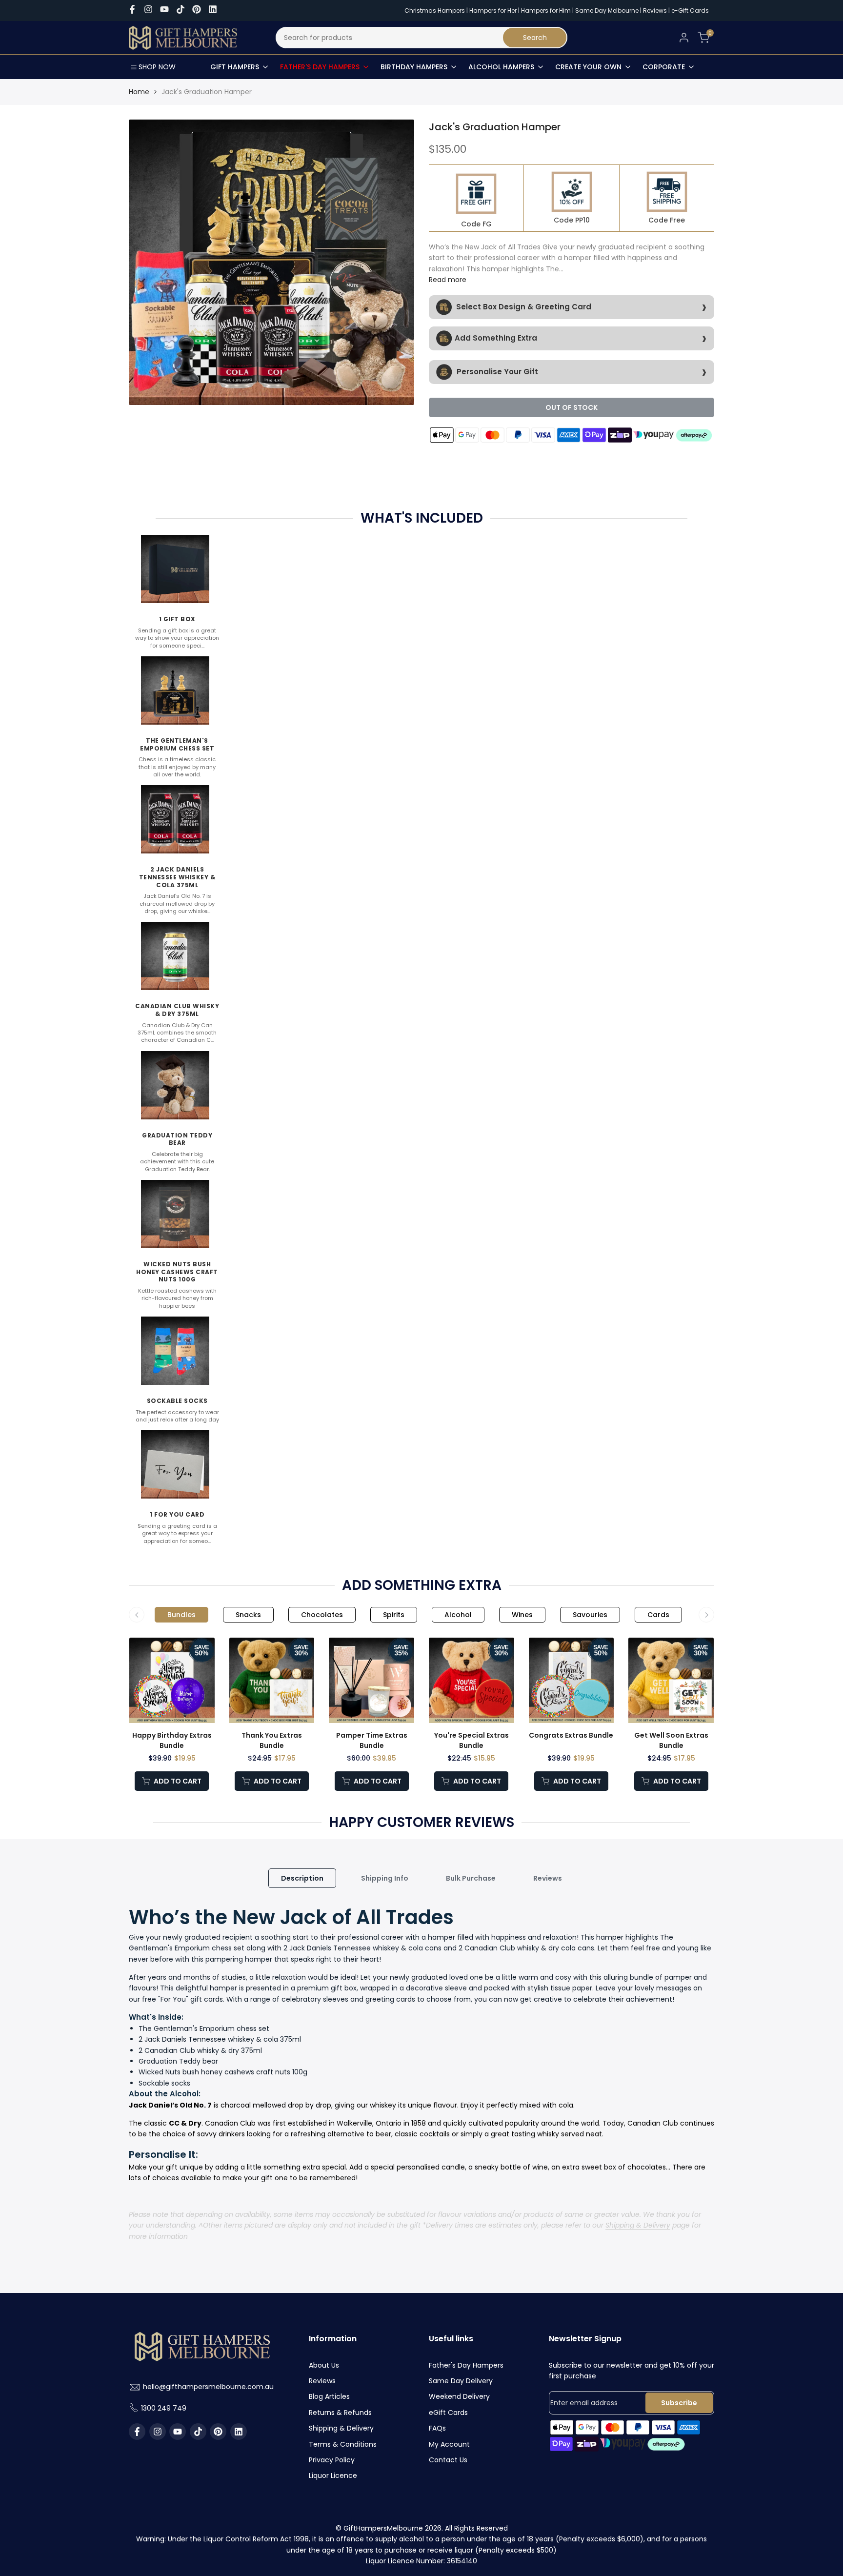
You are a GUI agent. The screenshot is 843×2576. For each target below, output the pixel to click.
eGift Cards (448, 2413)
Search (535, 38)
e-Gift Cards (690, 10)
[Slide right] (706, 1615)
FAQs (437, 2428)
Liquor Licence (333, 2475)
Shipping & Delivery (638, 2225)
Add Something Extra (496, 337)
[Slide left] (137, 1615)
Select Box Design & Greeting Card (523, 306)
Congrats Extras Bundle (571, 1735)
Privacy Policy (332, 2460)
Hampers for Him (546, 10)
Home (139, 92)
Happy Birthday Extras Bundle (172, 1740)
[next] (390, 262)
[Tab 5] (458, 1615)
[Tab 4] (394, 1615)
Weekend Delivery (459, 2396)
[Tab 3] (322, 1615)
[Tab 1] (181, 1615)
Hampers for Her (493, 10)
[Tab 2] (248, 1615)
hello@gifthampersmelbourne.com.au (208, 2387)
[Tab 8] (658, 1615)
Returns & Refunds (340, 2413)
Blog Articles (329, 2396)
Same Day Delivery (461, 2381)
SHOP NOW (157, 67)
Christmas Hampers (435, 10)
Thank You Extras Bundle (272, 1740)
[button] (208, 1692)
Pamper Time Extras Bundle (372, 1740)
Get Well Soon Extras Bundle (671, 1740)
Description (302, 1878)
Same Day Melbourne (608, 10)
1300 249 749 (164, 2408)
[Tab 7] (590, 1615)
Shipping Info (385, 1878)
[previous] (153, 262)
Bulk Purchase (471, 1878)
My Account (449, 2444)
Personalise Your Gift (496, 371)
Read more (448, 280)
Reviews (655, 10)
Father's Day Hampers (466, 2365)
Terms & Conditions (343, 2444)
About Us (324, 2365)
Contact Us (448, 2460)
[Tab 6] (522, 1615)
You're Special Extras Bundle (472, 1740)
